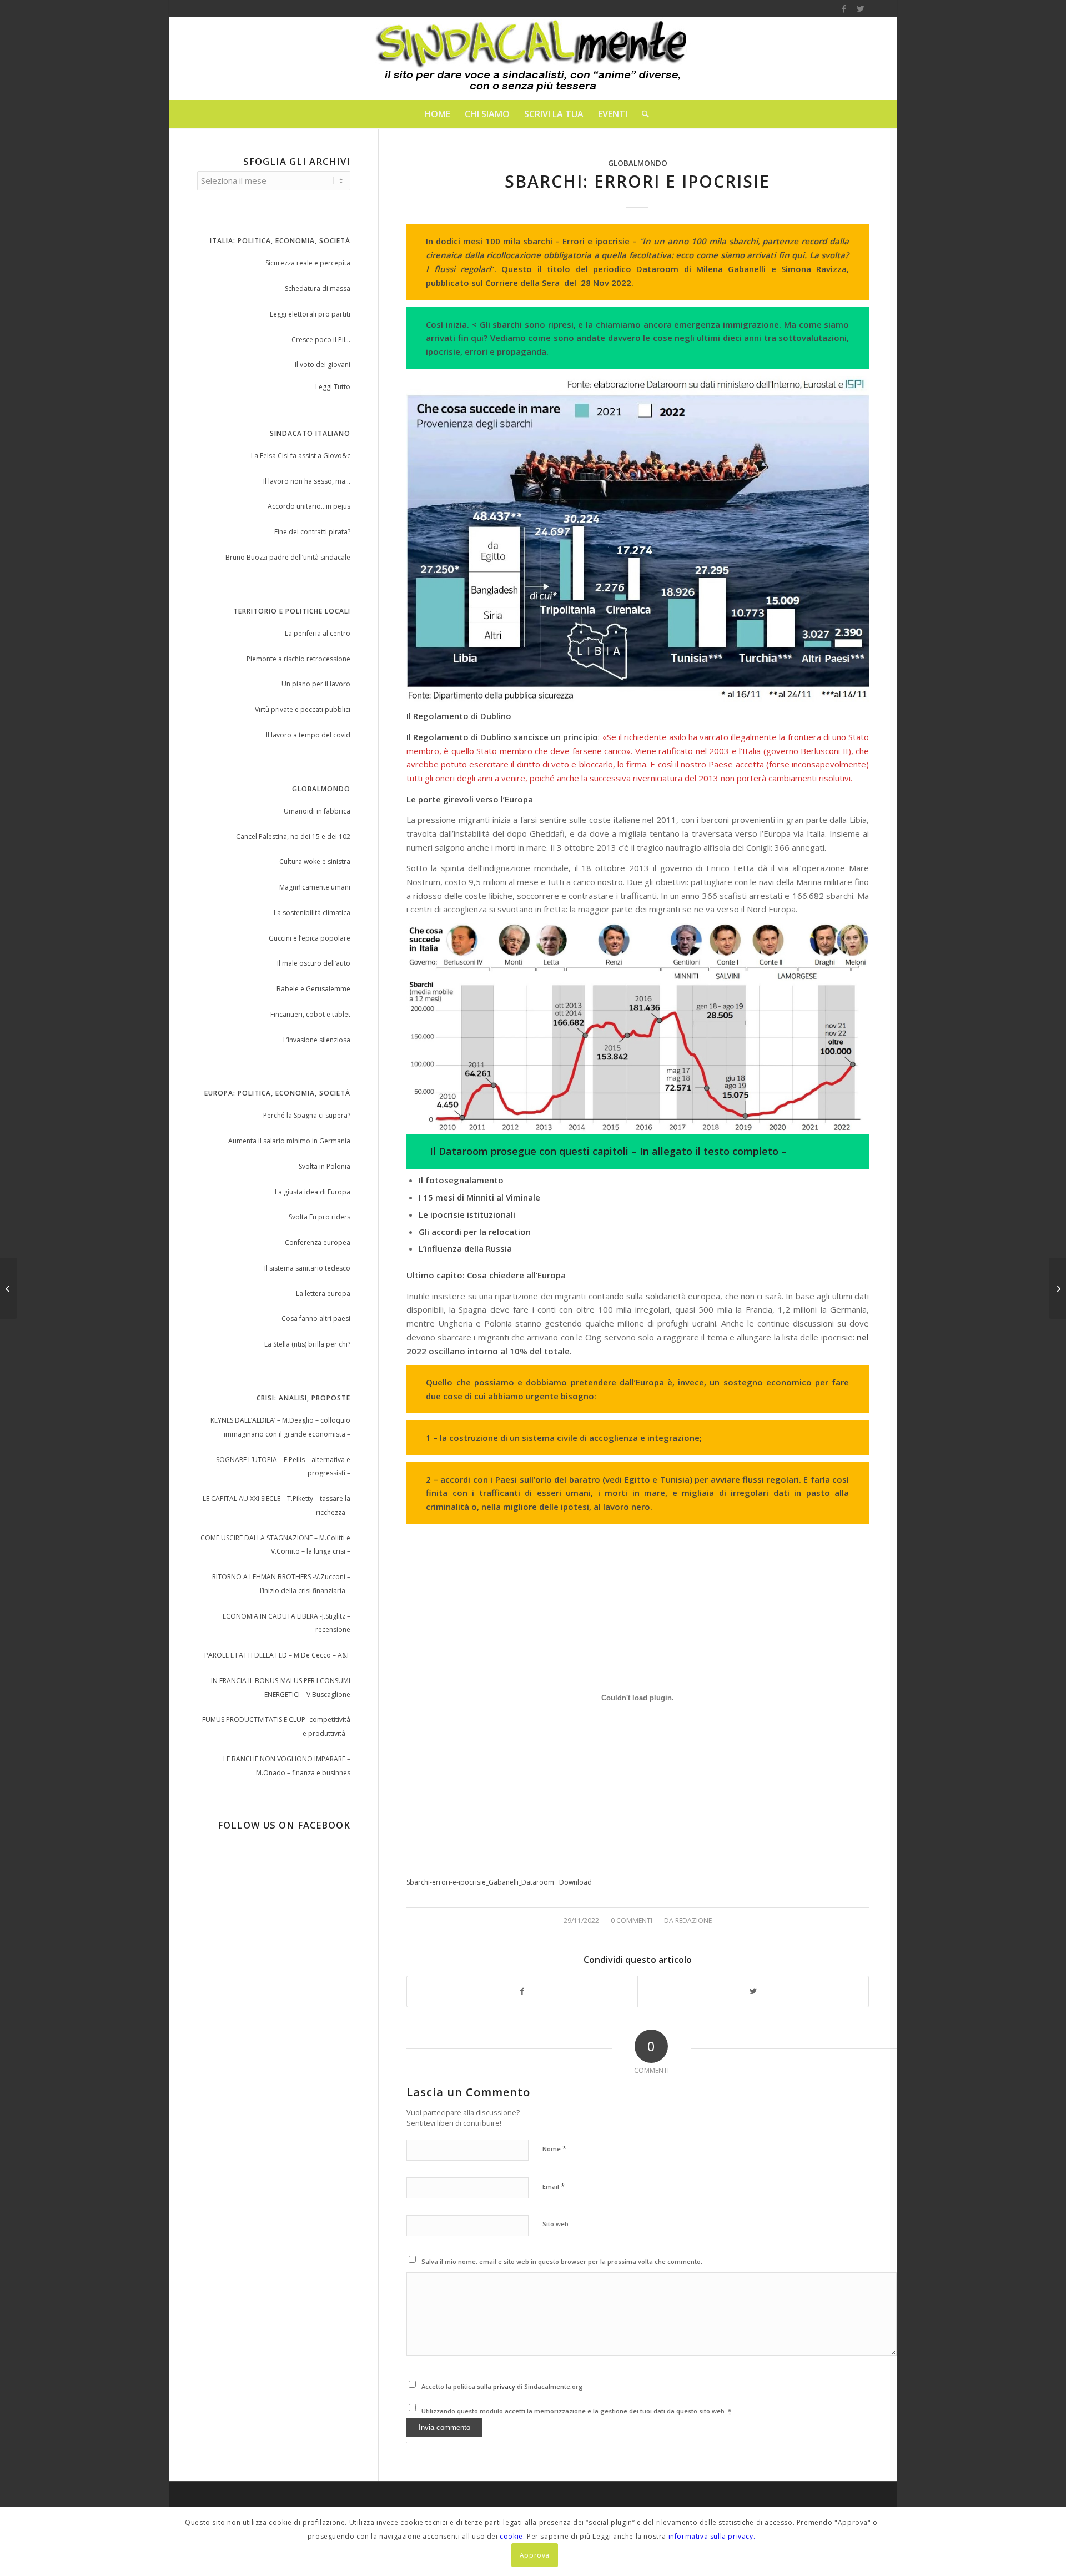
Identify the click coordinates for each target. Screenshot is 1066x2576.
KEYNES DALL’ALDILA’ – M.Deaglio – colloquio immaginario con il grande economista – (280, 1427)
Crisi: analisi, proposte (303, 1398)
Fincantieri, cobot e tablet (310, 1014)
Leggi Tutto (333, 387)
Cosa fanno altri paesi (316, 1319)
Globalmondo (638, 163)
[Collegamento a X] (861, 8)
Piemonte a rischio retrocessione (298, 659)
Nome (554, 2148)
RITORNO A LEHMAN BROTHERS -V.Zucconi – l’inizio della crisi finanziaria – (281, 1584)
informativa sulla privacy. (712, 2536)
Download (575, 1882)
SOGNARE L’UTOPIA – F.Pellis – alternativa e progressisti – (283, 1467)
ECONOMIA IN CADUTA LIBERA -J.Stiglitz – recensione (286, 1623)
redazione (693, 1920)
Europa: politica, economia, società (277, 1093)
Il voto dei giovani (323, 365)
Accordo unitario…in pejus (309, 506)
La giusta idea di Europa (313, 1192)
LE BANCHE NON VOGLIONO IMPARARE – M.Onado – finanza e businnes (287, 1766)
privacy (505, 2386)
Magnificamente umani (315, 887)
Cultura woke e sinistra (315, 862)
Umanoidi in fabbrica (317, 811)
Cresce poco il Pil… (321, 340)
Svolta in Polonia (325, 1166)
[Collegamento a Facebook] (844, 8)
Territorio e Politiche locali (292, 611)
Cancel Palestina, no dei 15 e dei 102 (293, 837)
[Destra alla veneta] (9, 1288)
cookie (511, 2536)
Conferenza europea (318, 1242)
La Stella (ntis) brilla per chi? (307, 1344)
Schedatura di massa (318, 288)
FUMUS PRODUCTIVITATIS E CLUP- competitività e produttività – (276, 1726)
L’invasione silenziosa (317, 1040)
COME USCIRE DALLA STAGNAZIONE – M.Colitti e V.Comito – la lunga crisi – (275, 1545)
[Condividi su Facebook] (522, 1992)
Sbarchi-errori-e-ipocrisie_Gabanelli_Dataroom (480, 1882)
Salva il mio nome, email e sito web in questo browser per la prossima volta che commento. (562, 2261)
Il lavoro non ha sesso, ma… (307, 481)
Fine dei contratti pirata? (312, 532)
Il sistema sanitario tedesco (307, 1268)
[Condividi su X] (753, 1992)
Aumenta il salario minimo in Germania (289, 1141)
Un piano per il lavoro (316, 684)
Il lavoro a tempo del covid (308, 735)
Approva (535, 2555)
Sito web (555, 2224)
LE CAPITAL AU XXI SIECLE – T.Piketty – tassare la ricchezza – (276, 1505)
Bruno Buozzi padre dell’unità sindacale (288, 557)
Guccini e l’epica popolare (310, 938)
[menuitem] (437, 114)
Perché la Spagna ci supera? (307, 1115)
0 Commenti (632, 1920)
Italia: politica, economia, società (280, 241)
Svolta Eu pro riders (320, 1217)
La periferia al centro (318, 633)
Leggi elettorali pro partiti (310, 314)
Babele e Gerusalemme (313, 989)
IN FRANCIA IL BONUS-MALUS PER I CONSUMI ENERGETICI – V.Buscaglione (281, 1688)
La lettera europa (323, 1294)
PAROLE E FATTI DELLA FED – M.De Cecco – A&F (277, 1655)
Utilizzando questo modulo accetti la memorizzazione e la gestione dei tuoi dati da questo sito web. (576, 2411)
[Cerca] (642, 114)
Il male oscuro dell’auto (314, 963)
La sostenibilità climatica (312, 913)
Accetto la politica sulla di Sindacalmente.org (502, 2386)
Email (554, 2186)
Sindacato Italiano (310, 433)
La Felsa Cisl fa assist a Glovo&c (301, 456)
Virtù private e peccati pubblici (303, 709)
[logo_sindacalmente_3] (533, 58)
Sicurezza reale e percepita (308, 263)
